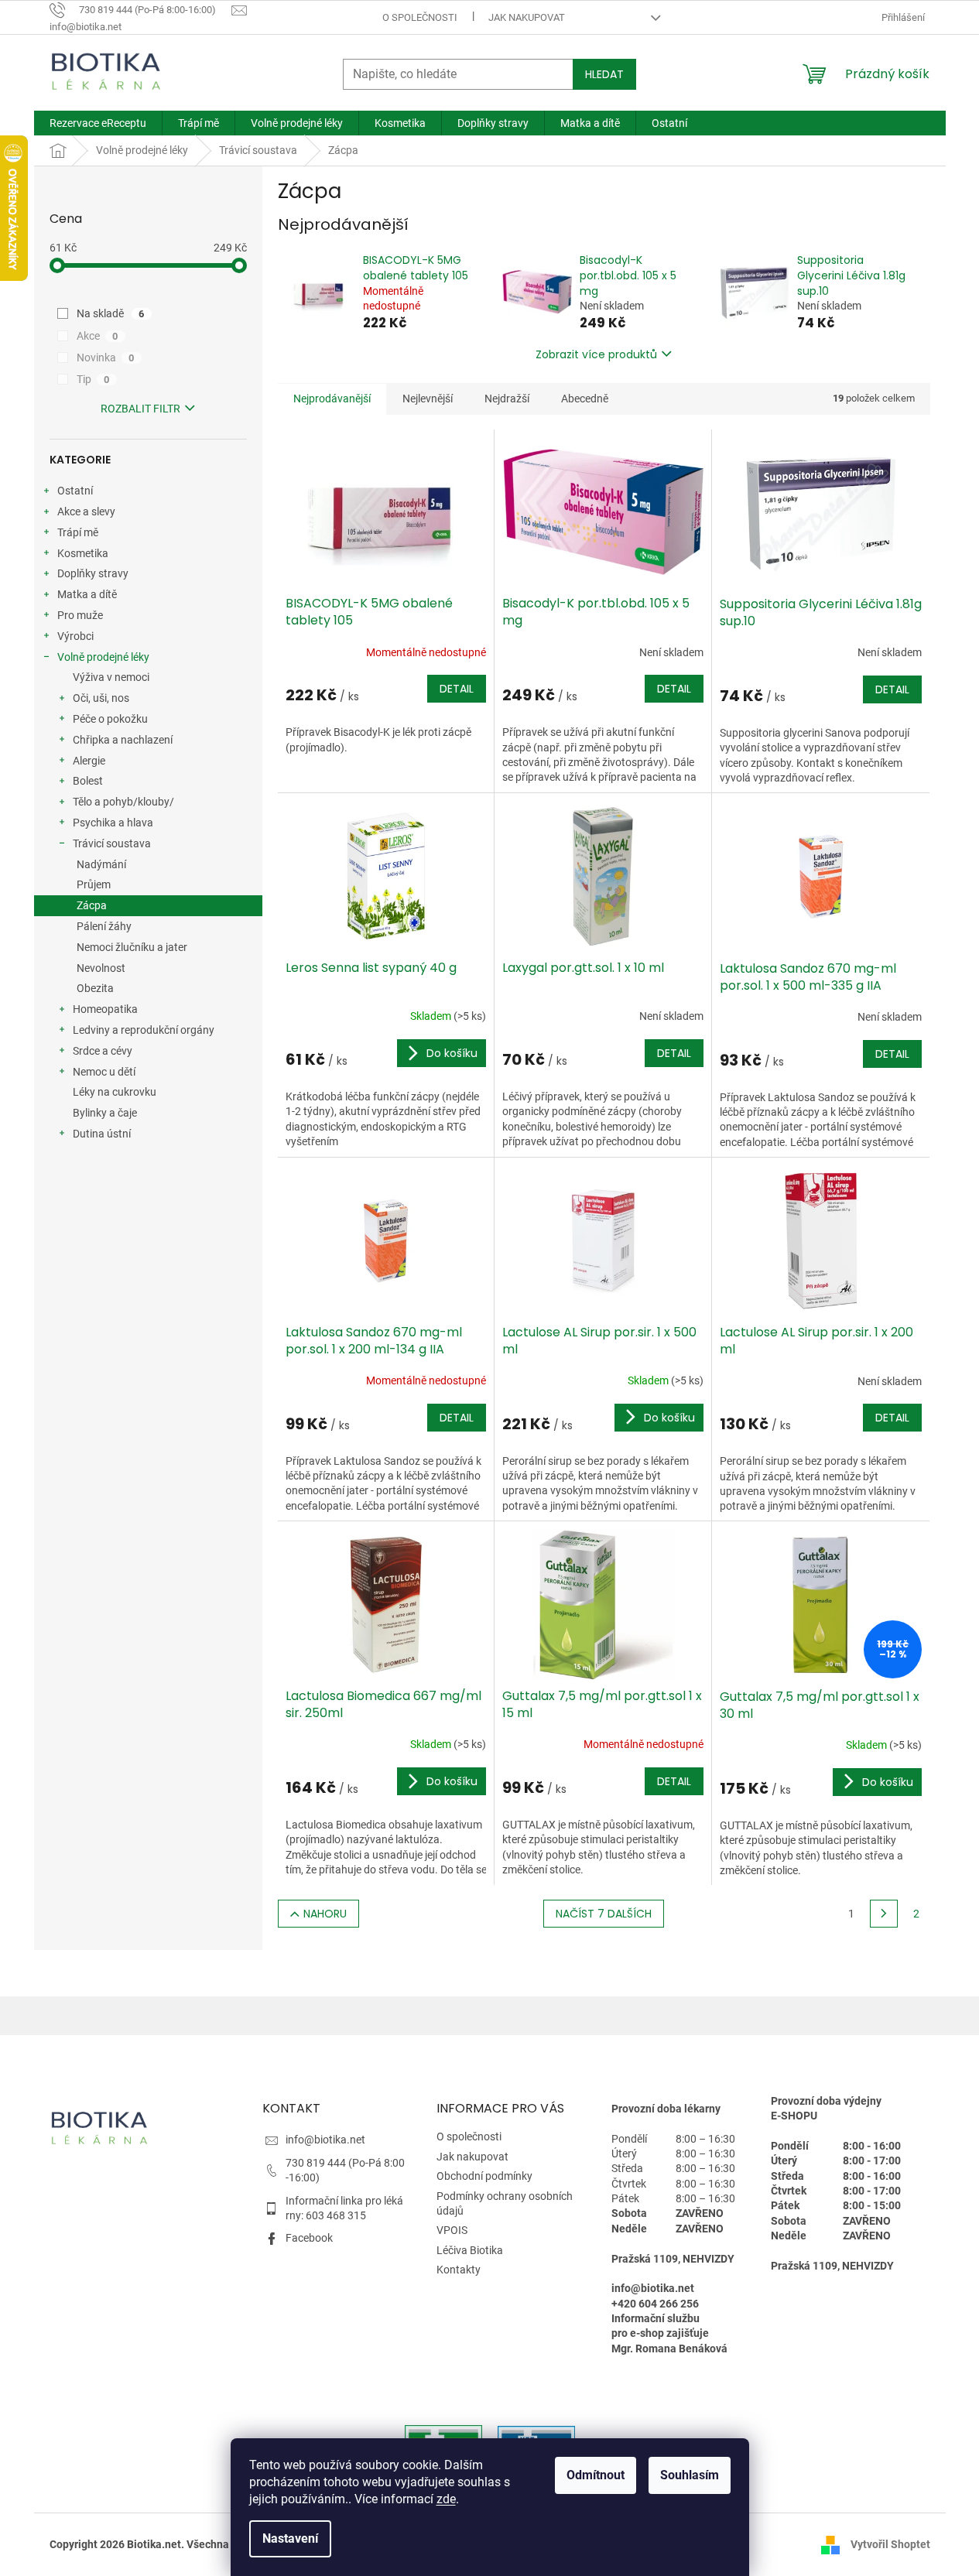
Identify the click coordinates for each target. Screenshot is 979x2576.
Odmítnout (596, 2475)
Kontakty (459, 2270)
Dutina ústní (102, 1134)
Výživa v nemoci (111, 677)
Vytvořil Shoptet (890, 2544)
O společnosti (420, 17)
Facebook (309, 2238)
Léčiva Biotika (470, 2250)
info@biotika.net (325, 2140)
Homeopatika (105, 1009)
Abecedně (585, 399)
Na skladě (111, 313)
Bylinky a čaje (105, 1113)
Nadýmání (101, 864)
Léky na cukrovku (115, 1092)
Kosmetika (83, 553)
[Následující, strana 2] (884, 1914)
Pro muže (80, 615)
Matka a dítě (87, 594)
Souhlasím (690, 2475)
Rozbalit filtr (140, 409)
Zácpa (92, 905)
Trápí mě (78, 532)
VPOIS (452, 2230)
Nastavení (290, 2538)
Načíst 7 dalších (604, 1914)
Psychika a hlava (113, 823)
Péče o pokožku (110, 719)
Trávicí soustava (112, 843)
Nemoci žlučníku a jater (132, 947)
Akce (98, 336)
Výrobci (75, 636)
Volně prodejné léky (103, 657)
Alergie (89, 761)
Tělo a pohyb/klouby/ (123, 802)
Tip (93, 379)
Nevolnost (101, 968)
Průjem (94, 884)
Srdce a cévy (103, 1051)
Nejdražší (507, 399)
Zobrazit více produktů (596, 354)
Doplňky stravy (93, 573)
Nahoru (325, 1914)
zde (446, 2499)
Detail (457, 689)
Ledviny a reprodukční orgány (144, 1030)
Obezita (95, 988)
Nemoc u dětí (104, 1072)
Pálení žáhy (104, 926)
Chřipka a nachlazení (123, 740)
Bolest (88, 781)
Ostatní (75, 491)
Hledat (604, 74)
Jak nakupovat (527, 17)
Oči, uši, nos (101, 698)
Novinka (106, 357)
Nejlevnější (428, 399)
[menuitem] (98, 123)
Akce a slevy (86, 511)
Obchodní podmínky (484, 2176)
